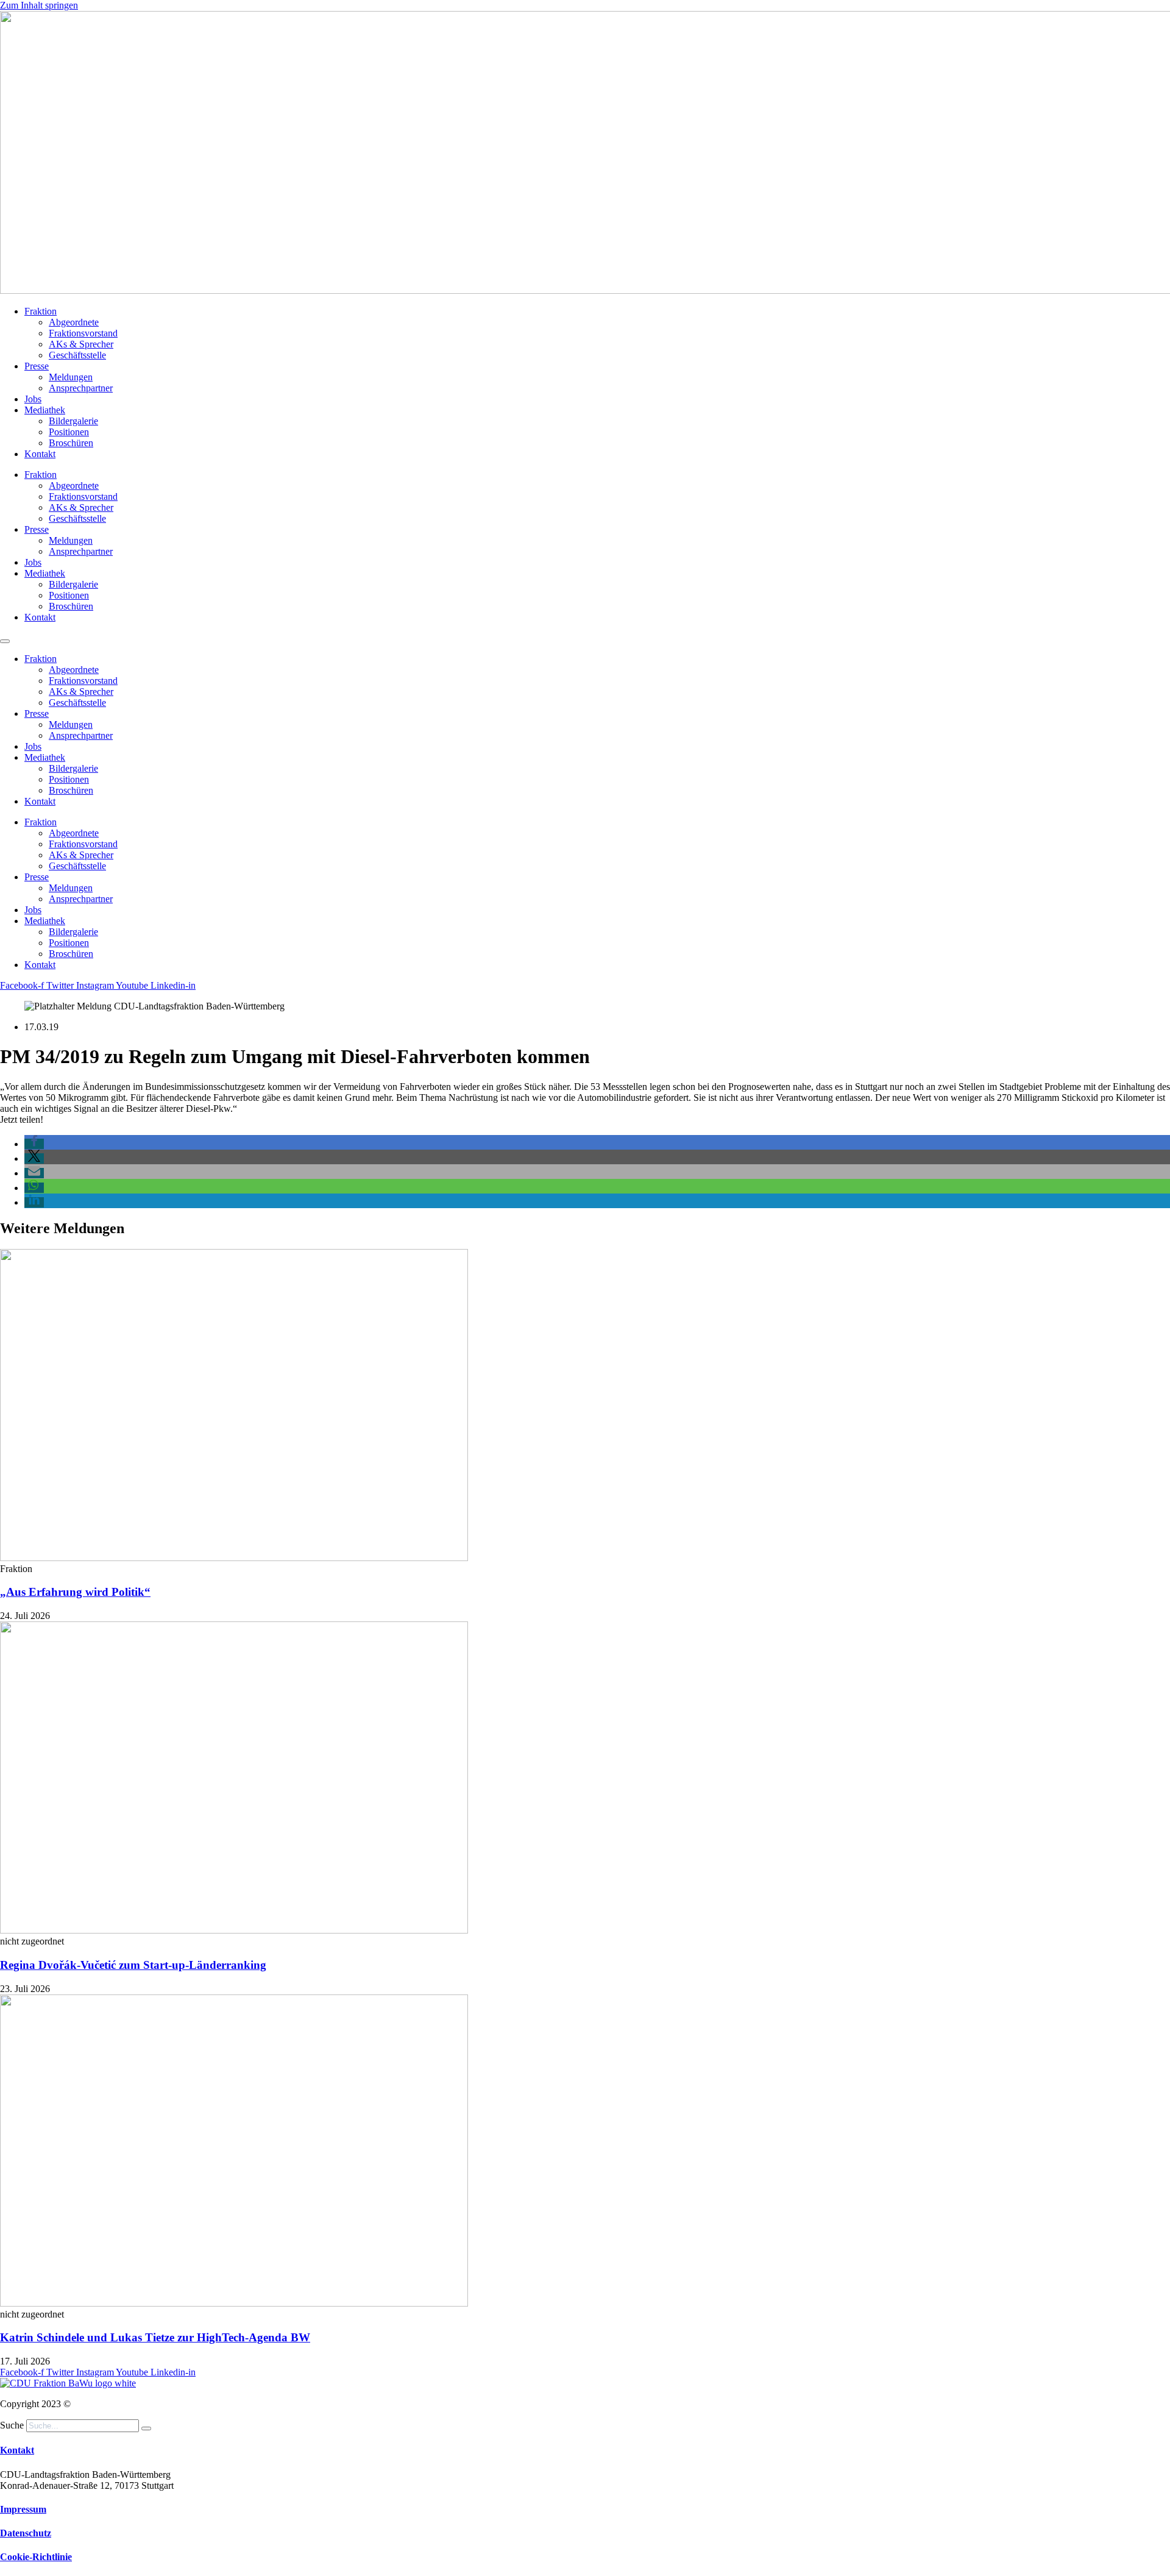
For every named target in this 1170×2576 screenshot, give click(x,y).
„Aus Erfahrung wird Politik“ (75, 1592)
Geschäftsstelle (77, 355)
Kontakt (40, 454)
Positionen (69, 432)
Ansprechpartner (81, 388)
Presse (37, 366)
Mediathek (45, 410)
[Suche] (146, 2428)
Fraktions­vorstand (83, 333)
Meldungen (71, 377)
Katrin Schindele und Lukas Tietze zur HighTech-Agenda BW (155, 2337)
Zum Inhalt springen (39, 5)
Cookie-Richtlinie (36, 2557)
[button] (34, 1144)
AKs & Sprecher (81, 344)
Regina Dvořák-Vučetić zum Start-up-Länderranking (133, 1965)
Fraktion (41, 311)
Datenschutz (26, 2533)
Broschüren (71, 443)
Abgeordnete (74, 322)
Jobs (33, 399)
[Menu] (5, 641)
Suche (12, 2425)
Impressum (23, 2509)
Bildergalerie (73, 421)
